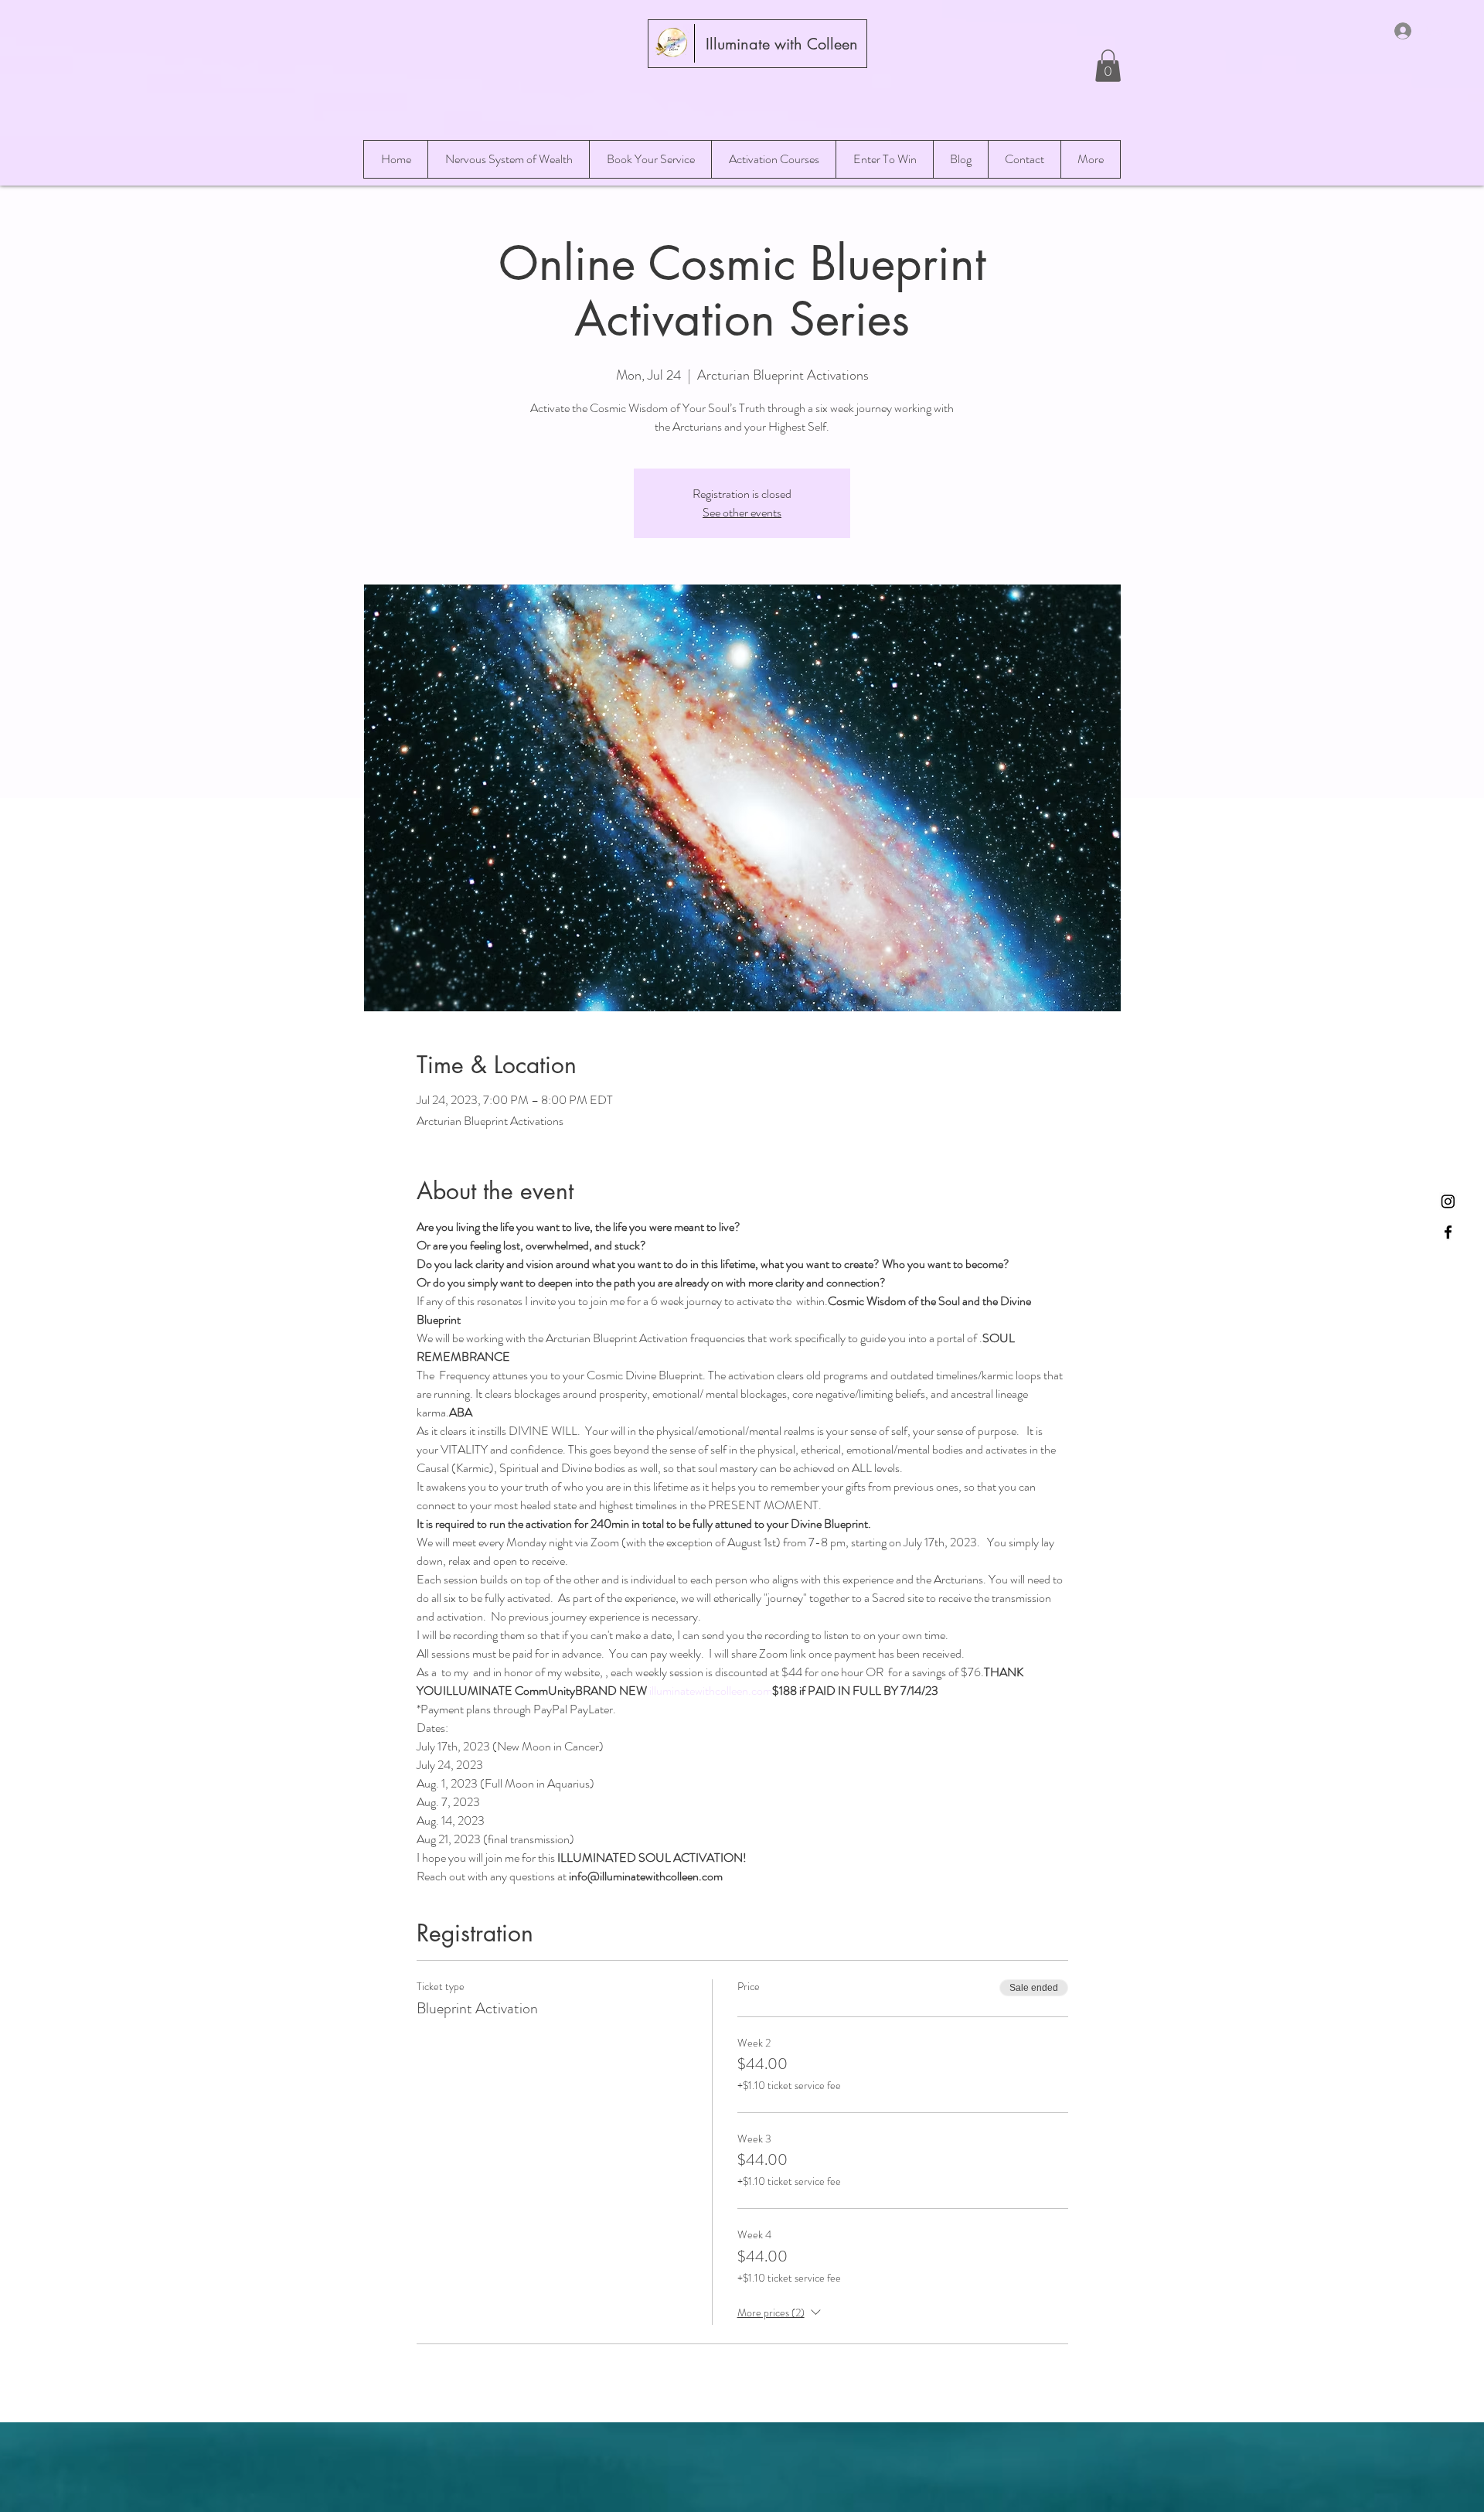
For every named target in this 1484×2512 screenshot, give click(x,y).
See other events (742, 512)
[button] (1108, 66)
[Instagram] (1448, 1201)
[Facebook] (1448, 1232)
